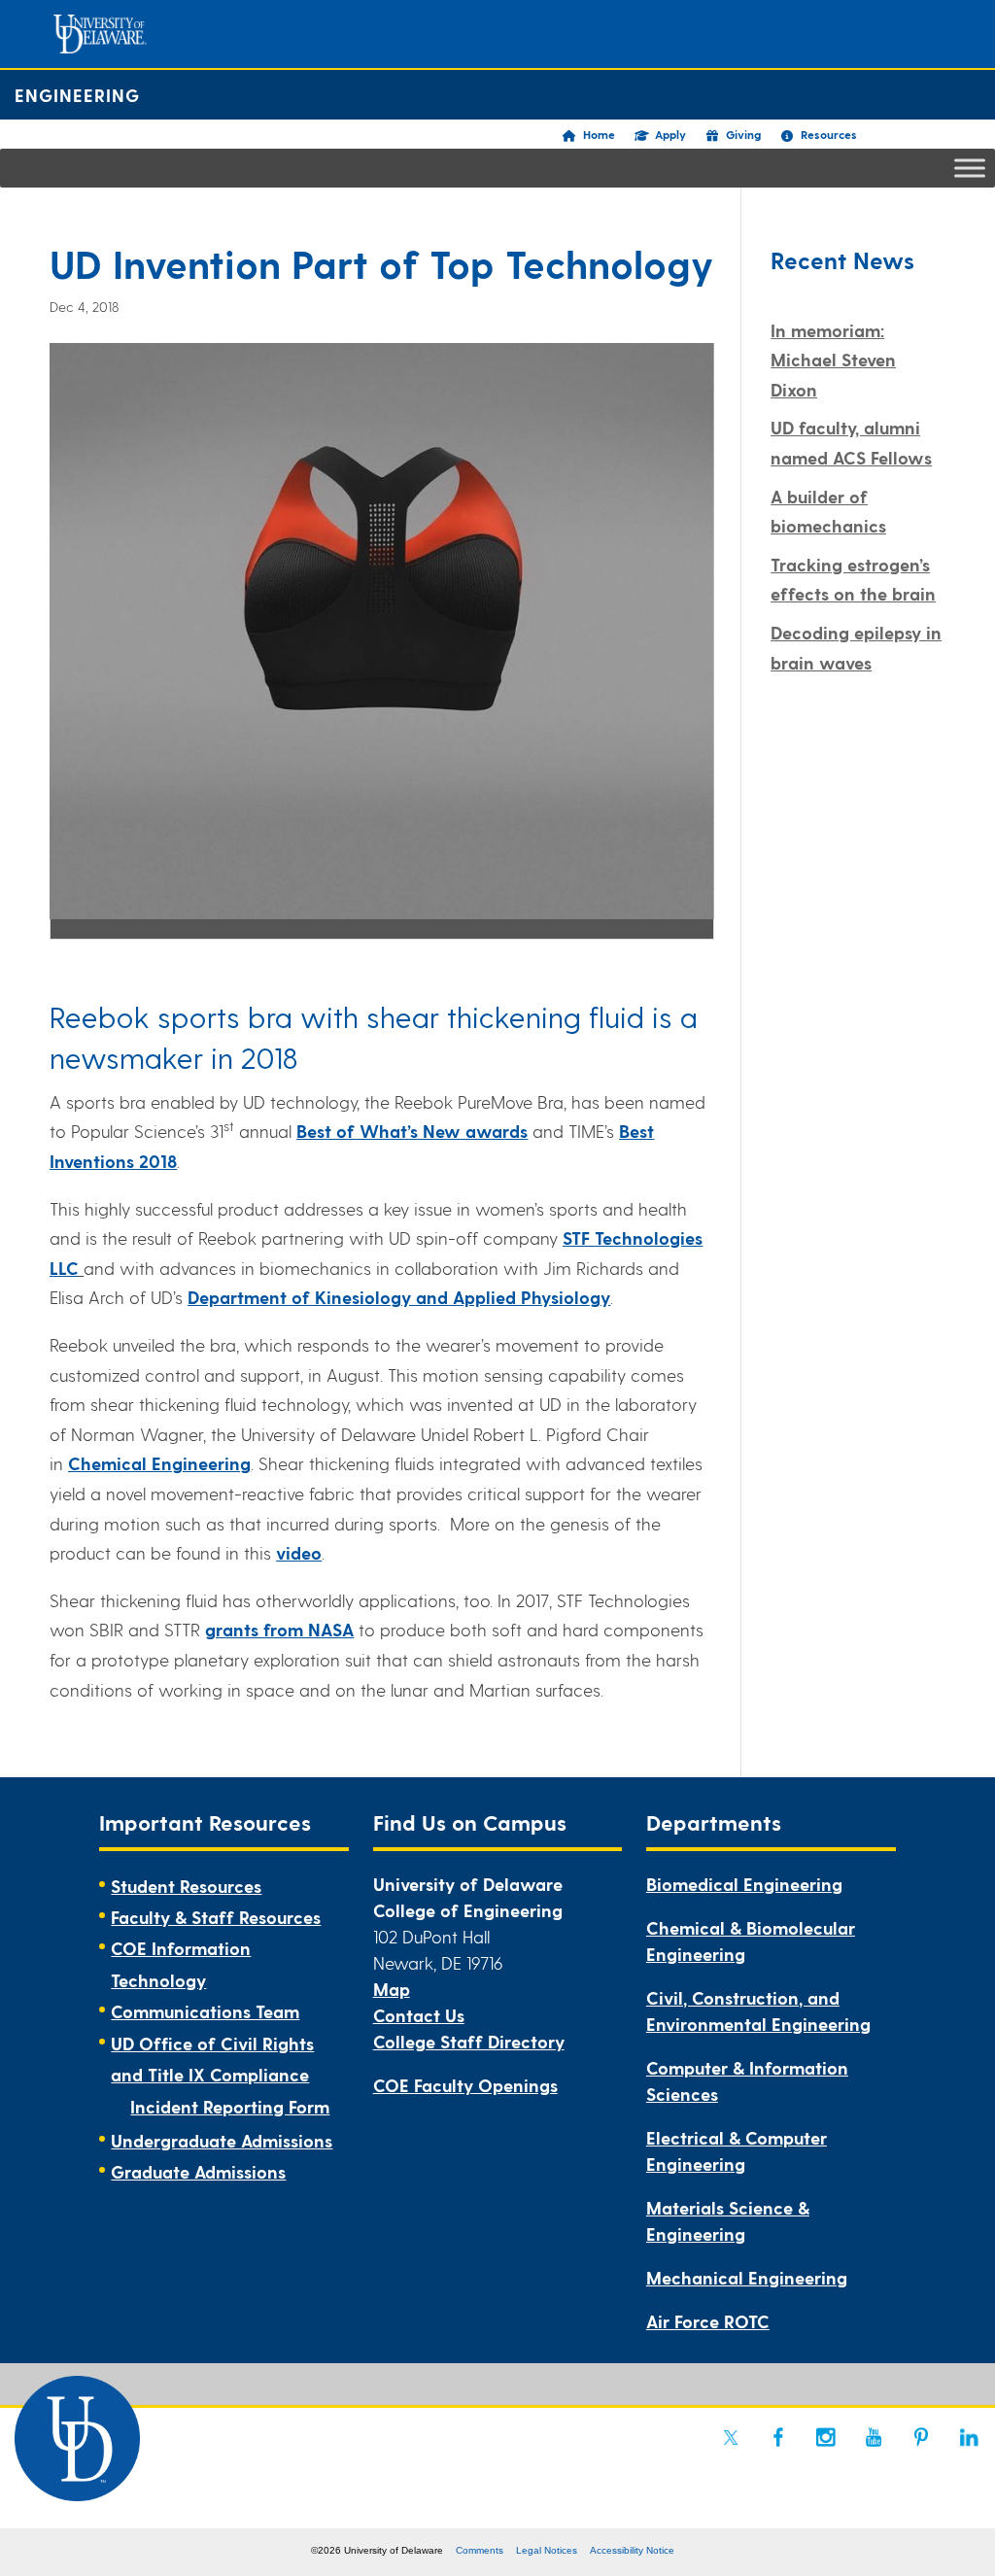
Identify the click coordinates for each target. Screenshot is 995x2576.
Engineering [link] (77, 95)
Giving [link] (743, 134)
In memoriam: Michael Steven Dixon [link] (833, 360)
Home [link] (599, 134)
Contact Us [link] (419, 2015)
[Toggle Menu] (970, 168)
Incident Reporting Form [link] (230, 2106)
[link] (399, 1297)
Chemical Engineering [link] (159, 1463)
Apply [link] (670, 134)
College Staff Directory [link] (469, 2041)
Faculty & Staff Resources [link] (216, 1917)
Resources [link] (829, 134)
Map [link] (392, 1989)
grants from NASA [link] (279, 1629)
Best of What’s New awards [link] (412, 1131)
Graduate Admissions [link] (198, 2171)
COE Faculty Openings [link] (465, 2085)
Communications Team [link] (205, 2011)
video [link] (299, 1552)
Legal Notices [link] (547, 2550)
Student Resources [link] (186, 1886)
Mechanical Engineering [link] (747, 2277)
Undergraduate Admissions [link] (222, 2140)
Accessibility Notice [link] (632, 2550)
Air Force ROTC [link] (708, 2321)
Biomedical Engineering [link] (744, 1884)
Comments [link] (480, 2550)
